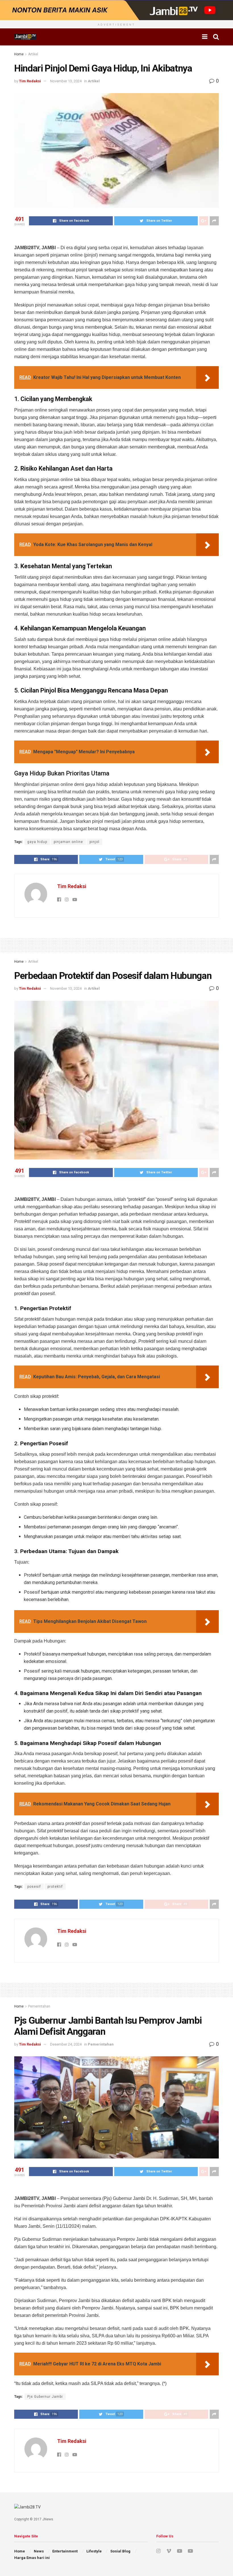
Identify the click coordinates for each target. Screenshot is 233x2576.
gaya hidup (37, 842)
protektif (55, 1887)
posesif (34, 1887)
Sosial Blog (120, 2551)
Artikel (33, 54)
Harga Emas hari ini (32, 2558)
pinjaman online (68, 842)
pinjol (94, 842)
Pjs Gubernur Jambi (45, 2397)
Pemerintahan (39, 2006)
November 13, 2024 (66, 81)
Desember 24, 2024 (66, 2044)
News (39, 2551)
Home (19, 54)
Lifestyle (94, 2551)
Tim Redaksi (30, 81)
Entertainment (65, 2551)
